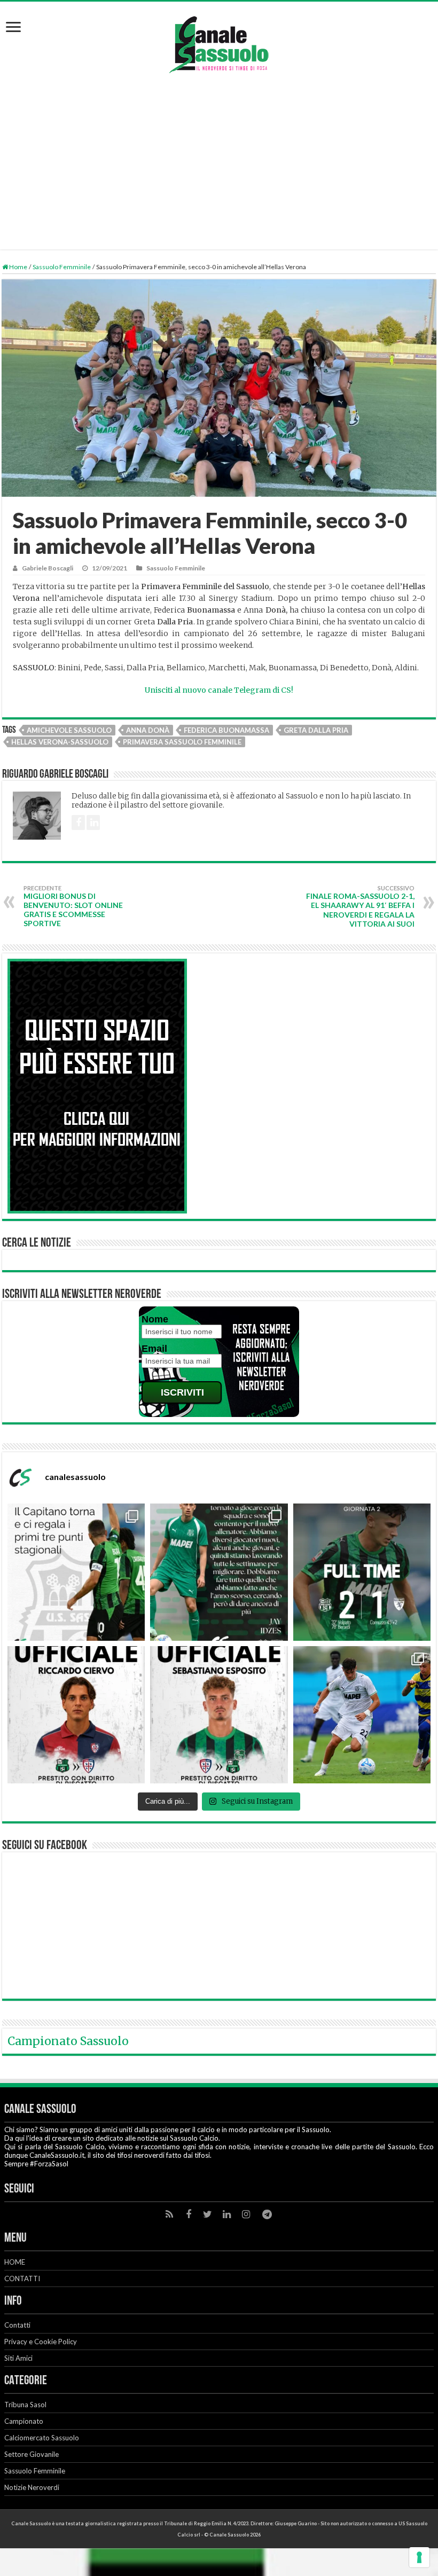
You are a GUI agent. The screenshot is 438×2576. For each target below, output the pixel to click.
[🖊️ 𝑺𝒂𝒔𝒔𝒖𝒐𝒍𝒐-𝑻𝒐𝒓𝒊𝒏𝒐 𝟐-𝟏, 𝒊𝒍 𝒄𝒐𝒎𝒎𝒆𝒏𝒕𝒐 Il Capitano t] (76, 1572)
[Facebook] (189, 2214)
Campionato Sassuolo (68, 2041)
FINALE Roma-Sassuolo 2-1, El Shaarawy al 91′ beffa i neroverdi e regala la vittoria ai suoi (360, 906)
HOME (15, 2262)
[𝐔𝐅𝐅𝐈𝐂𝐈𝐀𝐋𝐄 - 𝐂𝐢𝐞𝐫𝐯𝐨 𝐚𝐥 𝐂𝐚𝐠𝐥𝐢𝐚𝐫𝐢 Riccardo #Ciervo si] (76, 1715)
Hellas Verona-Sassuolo (60, 742)
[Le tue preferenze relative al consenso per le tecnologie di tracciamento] (419, 2557)
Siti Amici (18, 2358)
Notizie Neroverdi (32, 2487)
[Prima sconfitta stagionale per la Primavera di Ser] (362, 1715)
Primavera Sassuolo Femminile (182, 742)
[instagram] (246, 2214)
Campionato (24, 2421)
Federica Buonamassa (226, 730)
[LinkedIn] (227, 2214)
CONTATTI (22, 2279)
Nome (155, 1319)
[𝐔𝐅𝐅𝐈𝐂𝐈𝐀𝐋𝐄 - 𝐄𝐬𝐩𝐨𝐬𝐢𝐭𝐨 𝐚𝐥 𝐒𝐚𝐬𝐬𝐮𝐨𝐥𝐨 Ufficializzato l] (219, 1715)
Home (18, 267)
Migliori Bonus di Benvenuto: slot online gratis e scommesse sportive (73, 906)
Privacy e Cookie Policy (41, 2342)
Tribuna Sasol (25, 2405)
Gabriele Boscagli (48, 568)
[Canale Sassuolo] (219, 42)
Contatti (17, 2325)
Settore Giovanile (32, 2454)
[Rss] (169, 2214)
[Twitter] (208, 2214)
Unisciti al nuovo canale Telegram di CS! (219, 690)
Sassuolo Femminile (62, 267)
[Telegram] (267, 2214)
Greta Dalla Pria (316, 730)
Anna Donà (148, 730)
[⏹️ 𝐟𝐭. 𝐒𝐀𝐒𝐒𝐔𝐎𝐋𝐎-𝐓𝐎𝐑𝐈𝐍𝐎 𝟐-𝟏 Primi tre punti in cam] (362, 1572)
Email (154, 1349)
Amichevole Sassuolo (69, 730)
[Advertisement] (219, 156)
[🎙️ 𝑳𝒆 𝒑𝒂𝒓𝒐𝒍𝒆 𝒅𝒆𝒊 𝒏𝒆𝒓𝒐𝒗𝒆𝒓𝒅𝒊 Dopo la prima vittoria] (219, 1572)
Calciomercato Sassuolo (42, 2438)
